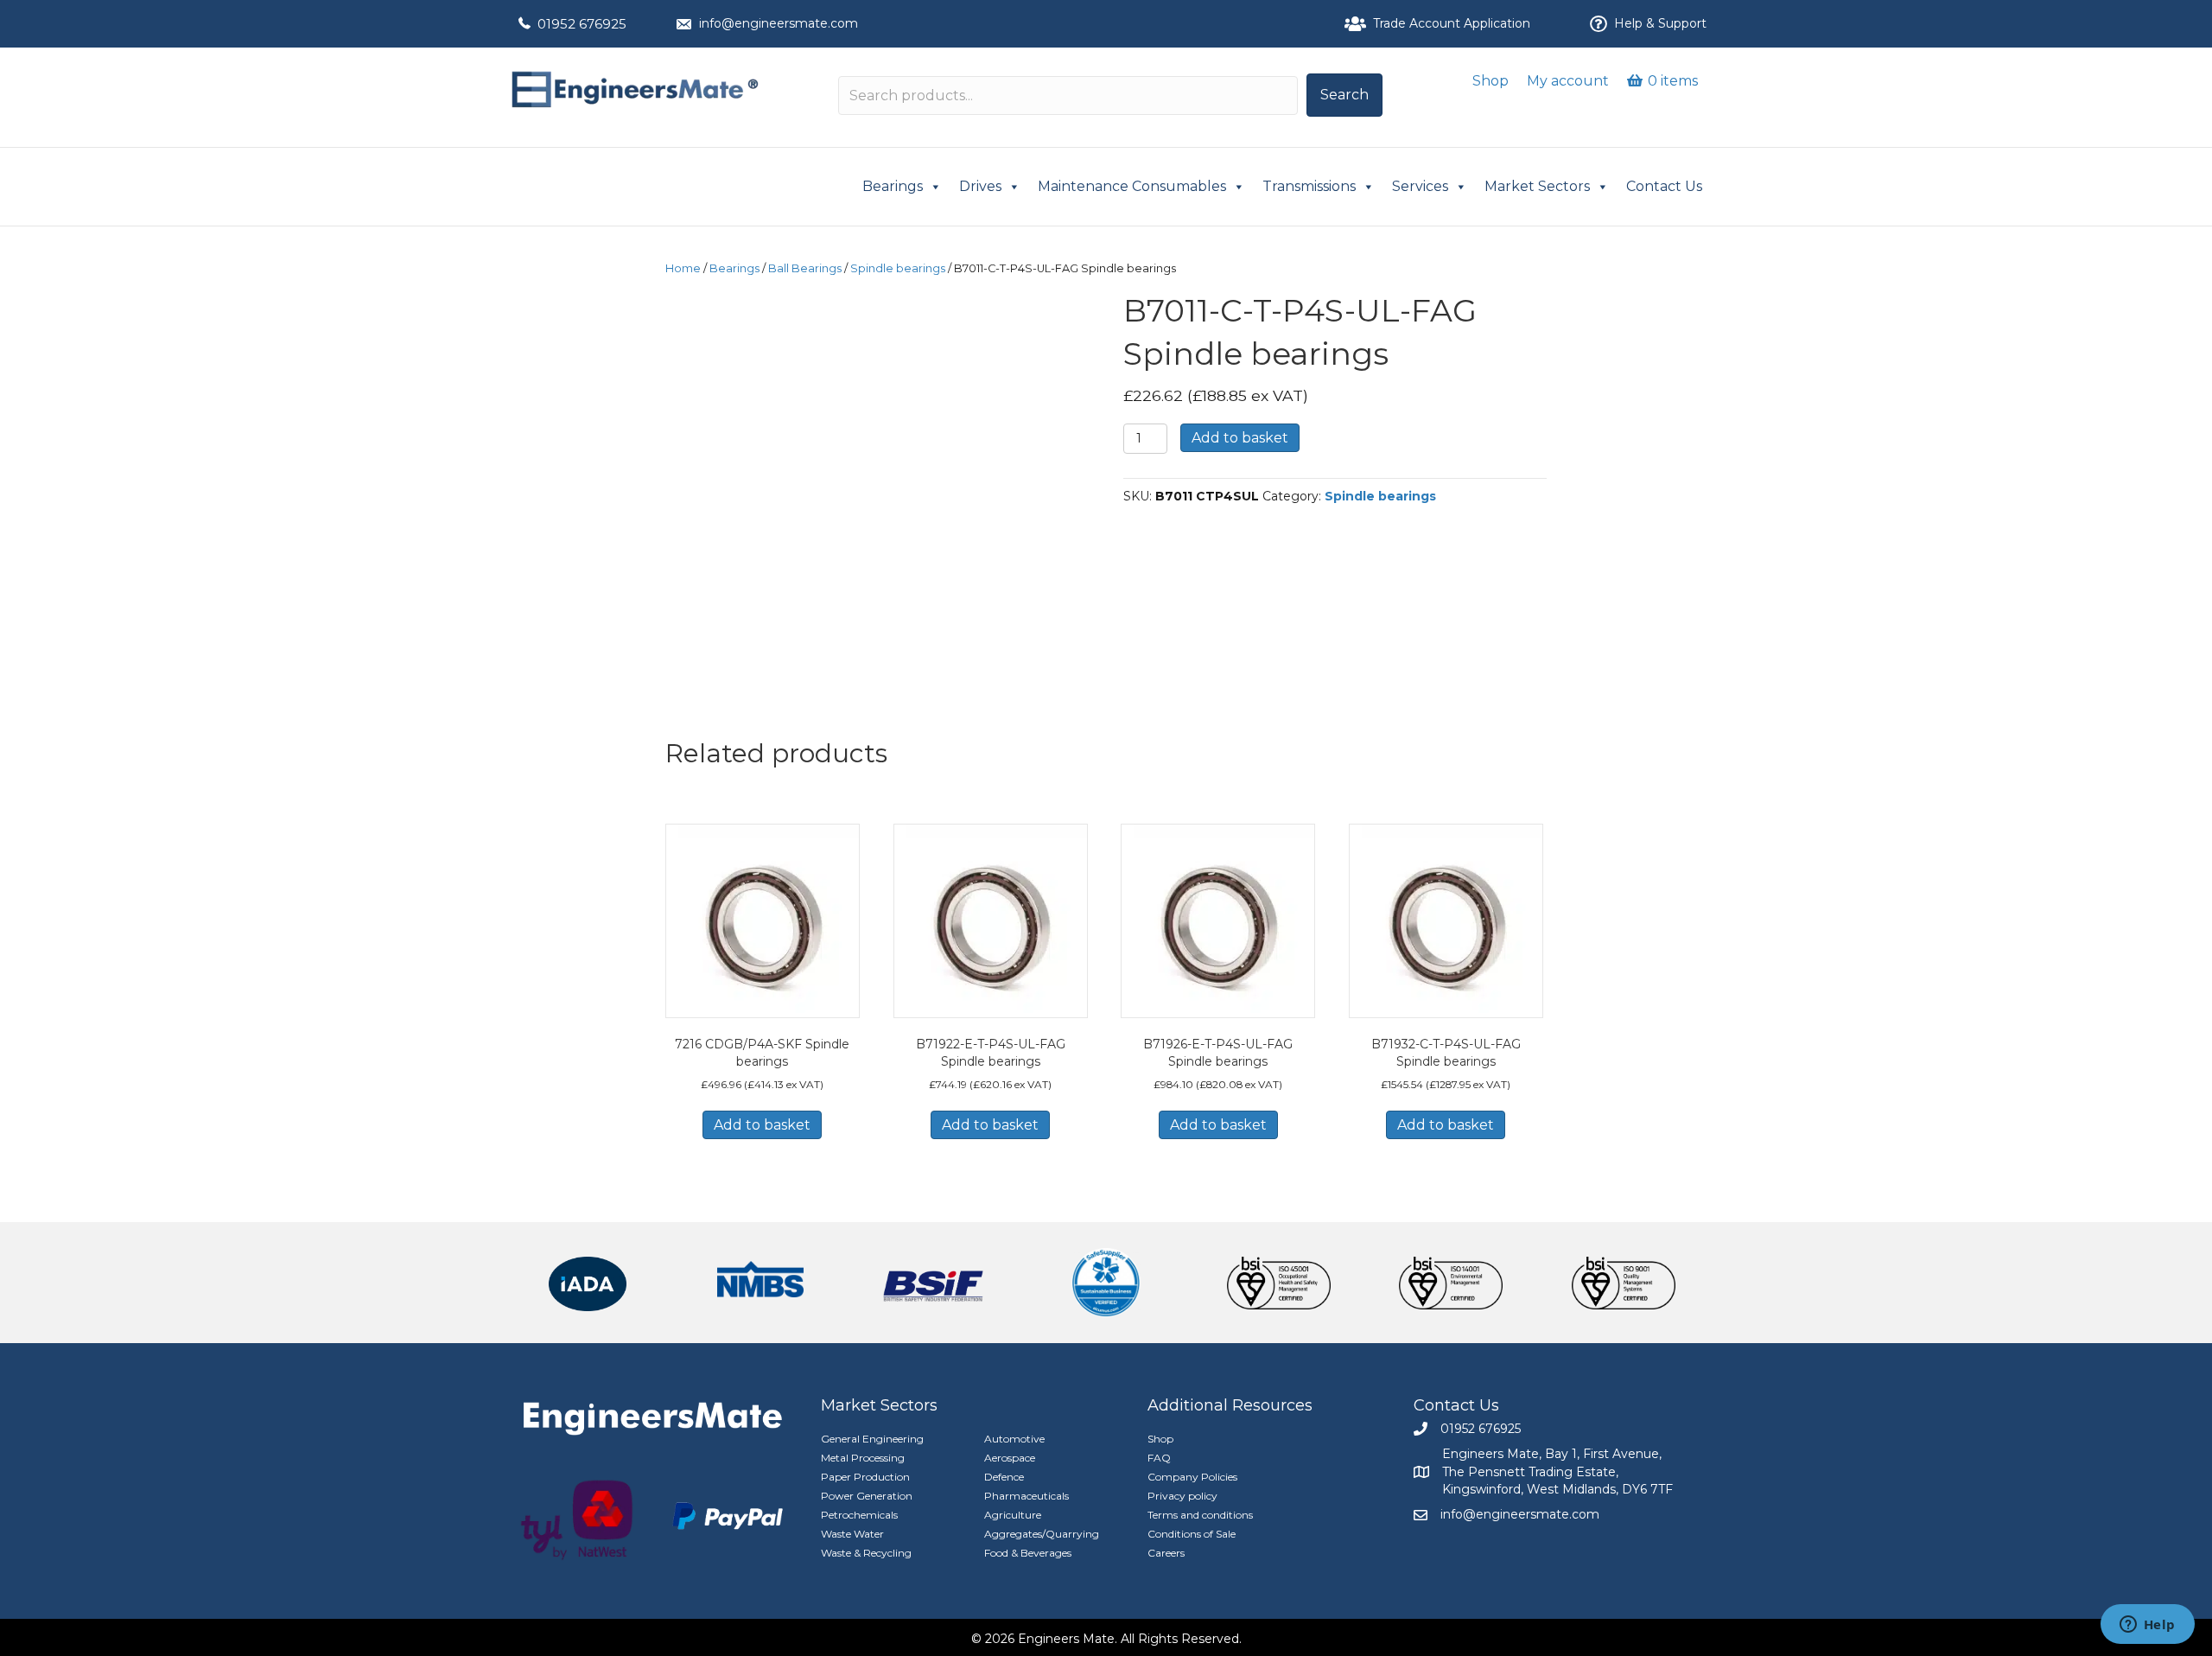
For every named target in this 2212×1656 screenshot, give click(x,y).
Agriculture (1013, 1515)
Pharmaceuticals (1027, 1496)
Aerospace (1010, 1458)
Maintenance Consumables (1132, 186)
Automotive (1014, 1439)
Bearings (893, 186)
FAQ (1159, 1458)
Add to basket (1240, 438)
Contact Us (1664, 186)
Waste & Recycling (866, 1553)
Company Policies (1192, 1477)
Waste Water (852, 1534)
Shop (1491, 81)
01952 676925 (582, 24)
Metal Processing (863, 1458)
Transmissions (1309, 186)
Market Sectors (1537, 186)
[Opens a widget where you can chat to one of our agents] (2147, 1626)
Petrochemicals (859, 1515)
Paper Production (865, 1477)
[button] (1344, 95)
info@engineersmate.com (779, 23)
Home (683, 268)
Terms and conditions (1200, 1515)
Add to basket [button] (762, 1125)
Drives (980, 186)
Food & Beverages (1028, 1553)
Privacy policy (1182, 1496)
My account (1568, 81)
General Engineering (872, 1439)
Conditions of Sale (1192, 1534)
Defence (1004, 1477)
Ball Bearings (805, 268)
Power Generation (867, 1496)
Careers (1166, 1553)
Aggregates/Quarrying (1042, 1534)
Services (1420, 186)
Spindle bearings (898, 268)
